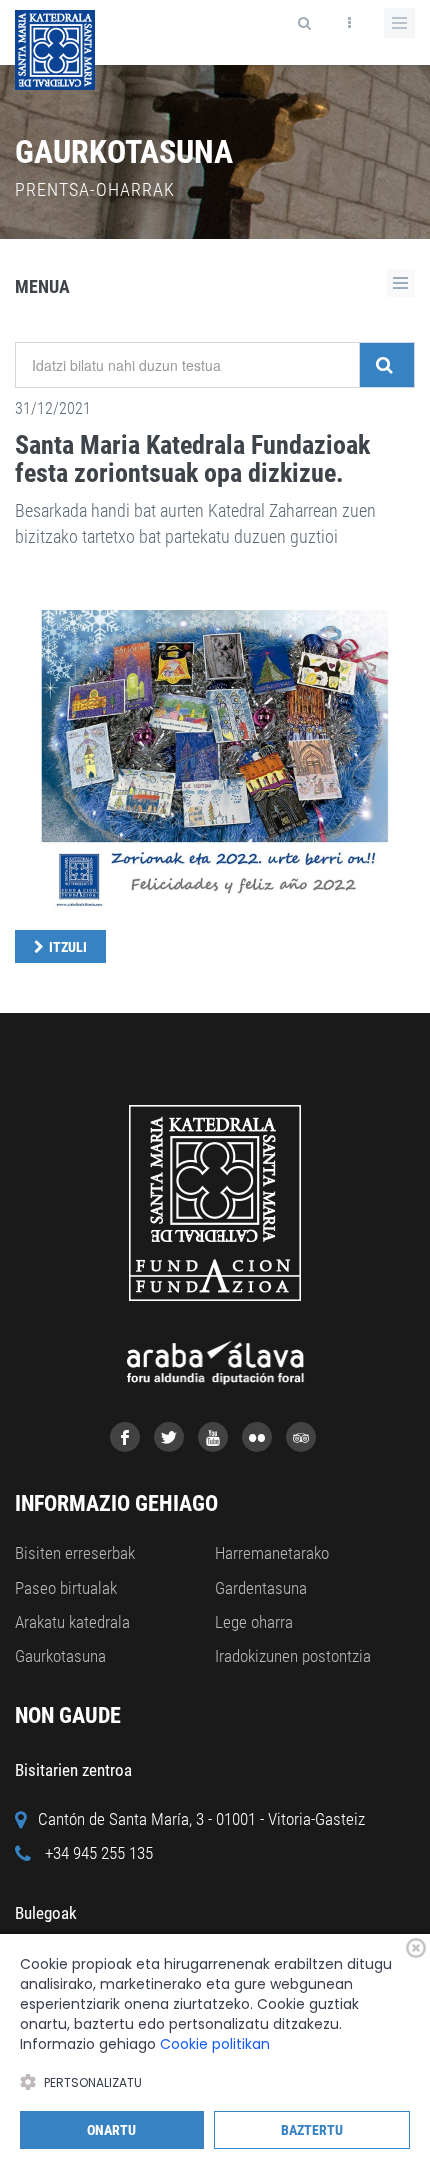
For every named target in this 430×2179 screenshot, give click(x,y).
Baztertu (312, 2130)
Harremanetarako (272, 1553)
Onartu (111, 2130)
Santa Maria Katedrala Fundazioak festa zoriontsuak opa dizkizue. (192, 459)
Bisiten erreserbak (75, 1553)
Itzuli (68, 947)
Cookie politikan (215, 2044)
